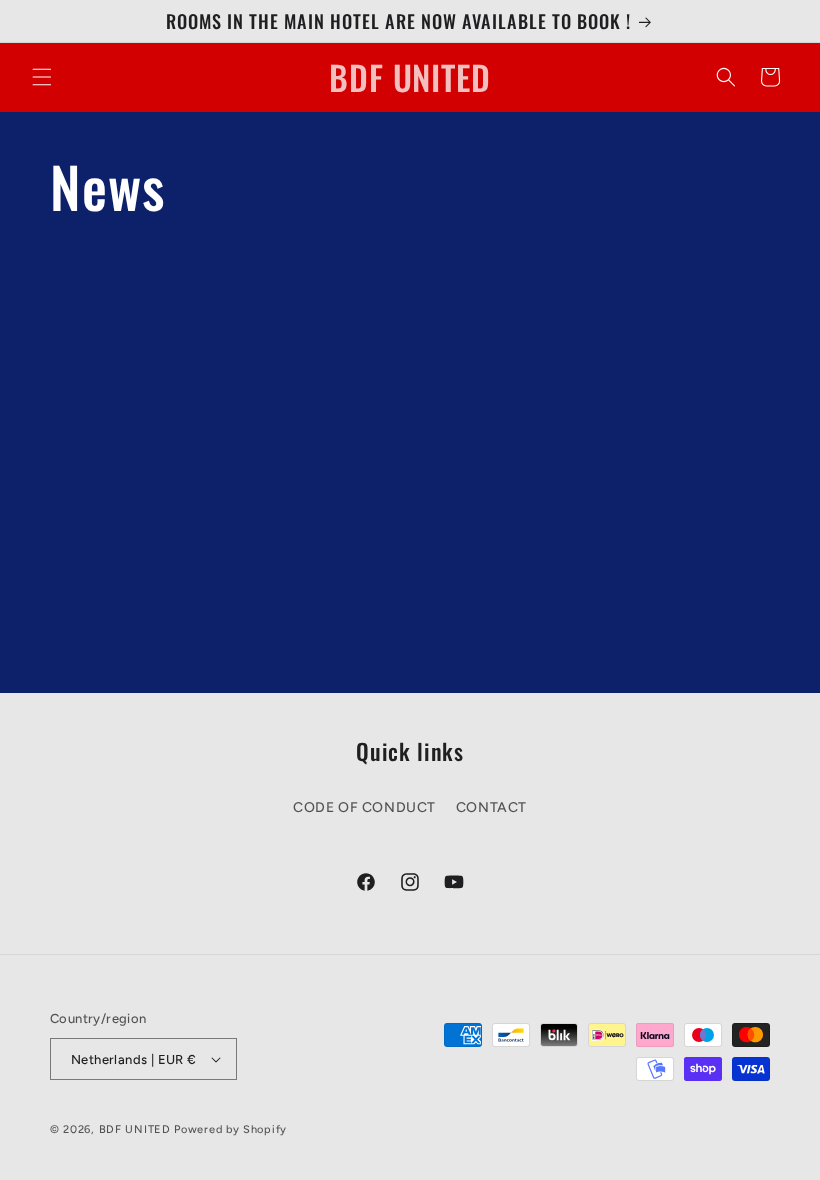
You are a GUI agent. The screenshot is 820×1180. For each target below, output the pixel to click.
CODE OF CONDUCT (364, 807)
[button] (42, 77)
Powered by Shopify (230, 1129)
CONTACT (491, 807)
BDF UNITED (135, 1129)
